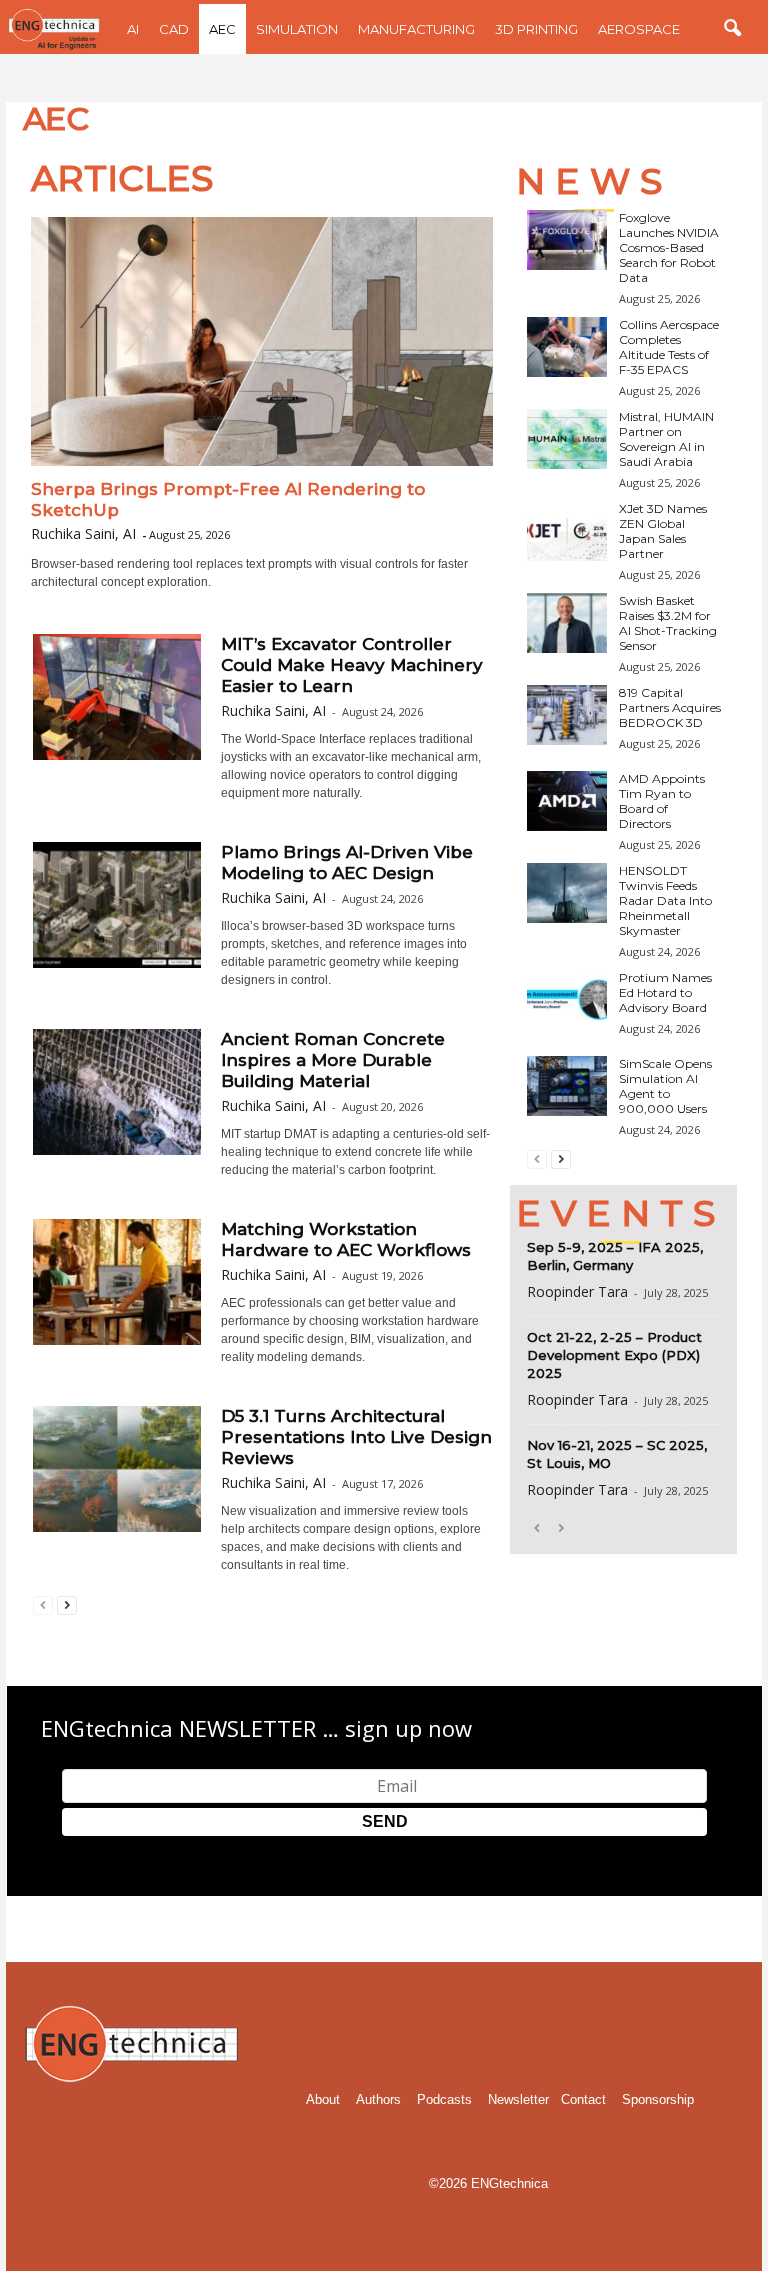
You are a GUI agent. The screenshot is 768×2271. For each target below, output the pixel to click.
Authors (378, 2099)
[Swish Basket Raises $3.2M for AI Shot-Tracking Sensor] (567, 623)
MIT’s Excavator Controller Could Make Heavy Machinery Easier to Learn (352, 665)
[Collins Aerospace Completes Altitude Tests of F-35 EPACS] (567, 347)
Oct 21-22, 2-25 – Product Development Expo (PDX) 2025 (614, 1355)
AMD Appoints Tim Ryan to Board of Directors (662, 801)
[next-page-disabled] (561, 1527)
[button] (732, 29)
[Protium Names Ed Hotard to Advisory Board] (567, 1000)
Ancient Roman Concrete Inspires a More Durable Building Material (333, 1060)
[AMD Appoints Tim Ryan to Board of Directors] (567, 801)
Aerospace (639, 29)
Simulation (297, 29)
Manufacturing (416, 29)
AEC (222, 29)
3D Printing (536, 29)
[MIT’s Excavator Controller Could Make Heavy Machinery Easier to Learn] (117, 697)
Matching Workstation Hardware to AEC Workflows (346, 1239)
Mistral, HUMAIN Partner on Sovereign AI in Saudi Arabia (666, 439)
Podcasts (444, 2099)
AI (133, 29)
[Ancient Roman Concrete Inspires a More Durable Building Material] (117, 1092)
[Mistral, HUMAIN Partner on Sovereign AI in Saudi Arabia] (567, 439)
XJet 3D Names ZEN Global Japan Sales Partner (663, 531)
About (323, 2099)
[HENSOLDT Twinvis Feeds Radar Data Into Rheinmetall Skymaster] (567, 893)
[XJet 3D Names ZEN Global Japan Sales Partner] (567, 531)
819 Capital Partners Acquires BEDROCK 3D (670, 707)
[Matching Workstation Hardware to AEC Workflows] (117, 1282)
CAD (174, 29)
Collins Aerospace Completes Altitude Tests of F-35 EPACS (669, 347)
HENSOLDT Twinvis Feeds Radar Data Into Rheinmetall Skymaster (665, 900)
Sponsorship (658, 2099)
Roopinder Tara (577, 1291)
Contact (583, 2099)
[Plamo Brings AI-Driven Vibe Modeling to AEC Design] (117, 905)
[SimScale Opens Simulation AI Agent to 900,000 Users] (567, 1086)
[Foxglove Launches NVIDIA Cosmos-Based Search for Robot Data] (567, 240)
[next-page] (67, 1604)
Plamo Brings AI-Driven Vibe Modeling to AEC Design (347, 862)
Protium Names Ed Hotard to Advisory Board (665, 992)
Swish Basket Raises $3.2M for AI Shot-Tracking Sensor (668, 623)
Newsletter (518, 2099)
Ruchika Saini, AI (83, 533)
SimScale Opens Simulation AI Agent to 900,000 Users (665, 1086)
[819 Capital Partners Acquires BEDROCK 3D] (567, 715)
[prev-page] (43, 1604)
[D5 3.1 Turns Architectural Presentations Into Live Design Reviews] (117, 1469)
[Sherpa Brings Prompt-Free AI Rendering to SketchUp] (262, 341)
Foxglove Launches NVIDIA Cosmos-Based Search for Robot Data (669, 247)
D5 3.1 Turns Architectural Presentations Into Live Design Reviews (356, 1437)
